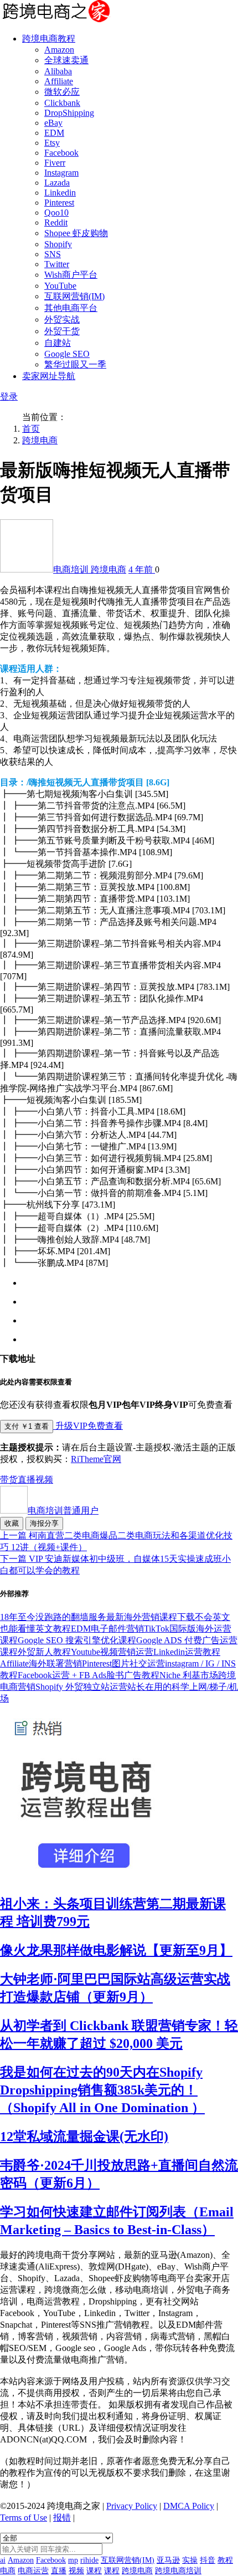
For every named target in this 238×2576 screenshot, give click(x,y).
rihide (89, 2560)
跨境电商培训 (178, 2571)
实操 (190, 2560)
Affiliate (59, 81)
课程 (94, 2571)
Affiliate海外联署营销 (41, 1663)
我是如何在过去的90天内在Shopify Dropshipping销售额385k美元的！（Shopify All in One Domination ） (102, 2090)
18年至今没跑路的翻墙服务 (53, 1617)
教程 (225, 2560)
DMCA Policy (189, 2506)
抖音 (208, 2560)
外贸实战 (62, 320)
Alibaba (58, 71)
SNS (53, 254)
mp (73, 2560)
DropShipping (69, 113)
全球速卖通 (66, 60)
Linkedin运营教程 (187, 1652)
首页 (31, 429)
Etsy (52, 143)
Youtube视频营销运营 (112, 1652)
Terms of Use (24, 2518)
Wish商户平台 (71, 275)
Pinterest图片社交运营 (123, 1663)
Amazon (59, 50)
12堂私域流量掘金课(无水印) (84, 2137)
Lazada (57, 183)
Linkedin (60, 193)
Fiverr (55, 163)
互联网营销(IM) (74, 296)
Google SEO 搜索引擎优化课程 (77, 1640)
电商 (8, 2571)
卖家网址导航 (49, 376)
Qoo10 (56, 213)
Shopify (58, 244)
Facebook (61, 153)
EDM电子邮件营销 (107, 1629)
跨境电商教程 (49, 39)
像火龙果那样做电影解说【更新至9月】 (116, 1950)
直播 (27, 1479)
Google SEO (67, 354)
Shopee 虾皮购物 (76, 233)
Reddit (56, 223)
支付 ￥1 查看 (27, 1426)
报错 (62, 2518)
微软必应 (62, 92)
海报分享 (44, 1523)
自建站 (58, 343)
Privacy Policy (132, 2506)
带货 (9, 1479)
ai (3, 2560)
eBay (53, 123)
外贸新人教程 (44, 1652)
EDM (54, 133)
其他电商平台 (71, 308)
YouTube (60, 286)
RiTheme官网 (96, 1459)
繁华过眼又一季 (75, 364)
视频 (44, 1479)
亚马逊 (168, 2560)
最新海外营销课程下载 (151, 1617)
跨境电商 (40, 440)
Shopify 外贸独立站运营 (81, 1687)
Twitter (57, 264)
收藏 (12, 1523)
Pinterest (59, 203)
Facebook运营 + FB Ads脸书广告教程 (89, 1675)
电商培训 (72, 569)
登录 (9, 397)
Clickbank (62, 103)
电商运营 (33, 2571)
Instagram (61, 173)
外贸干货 (62, 331)
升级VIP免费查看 (88, 1426)
